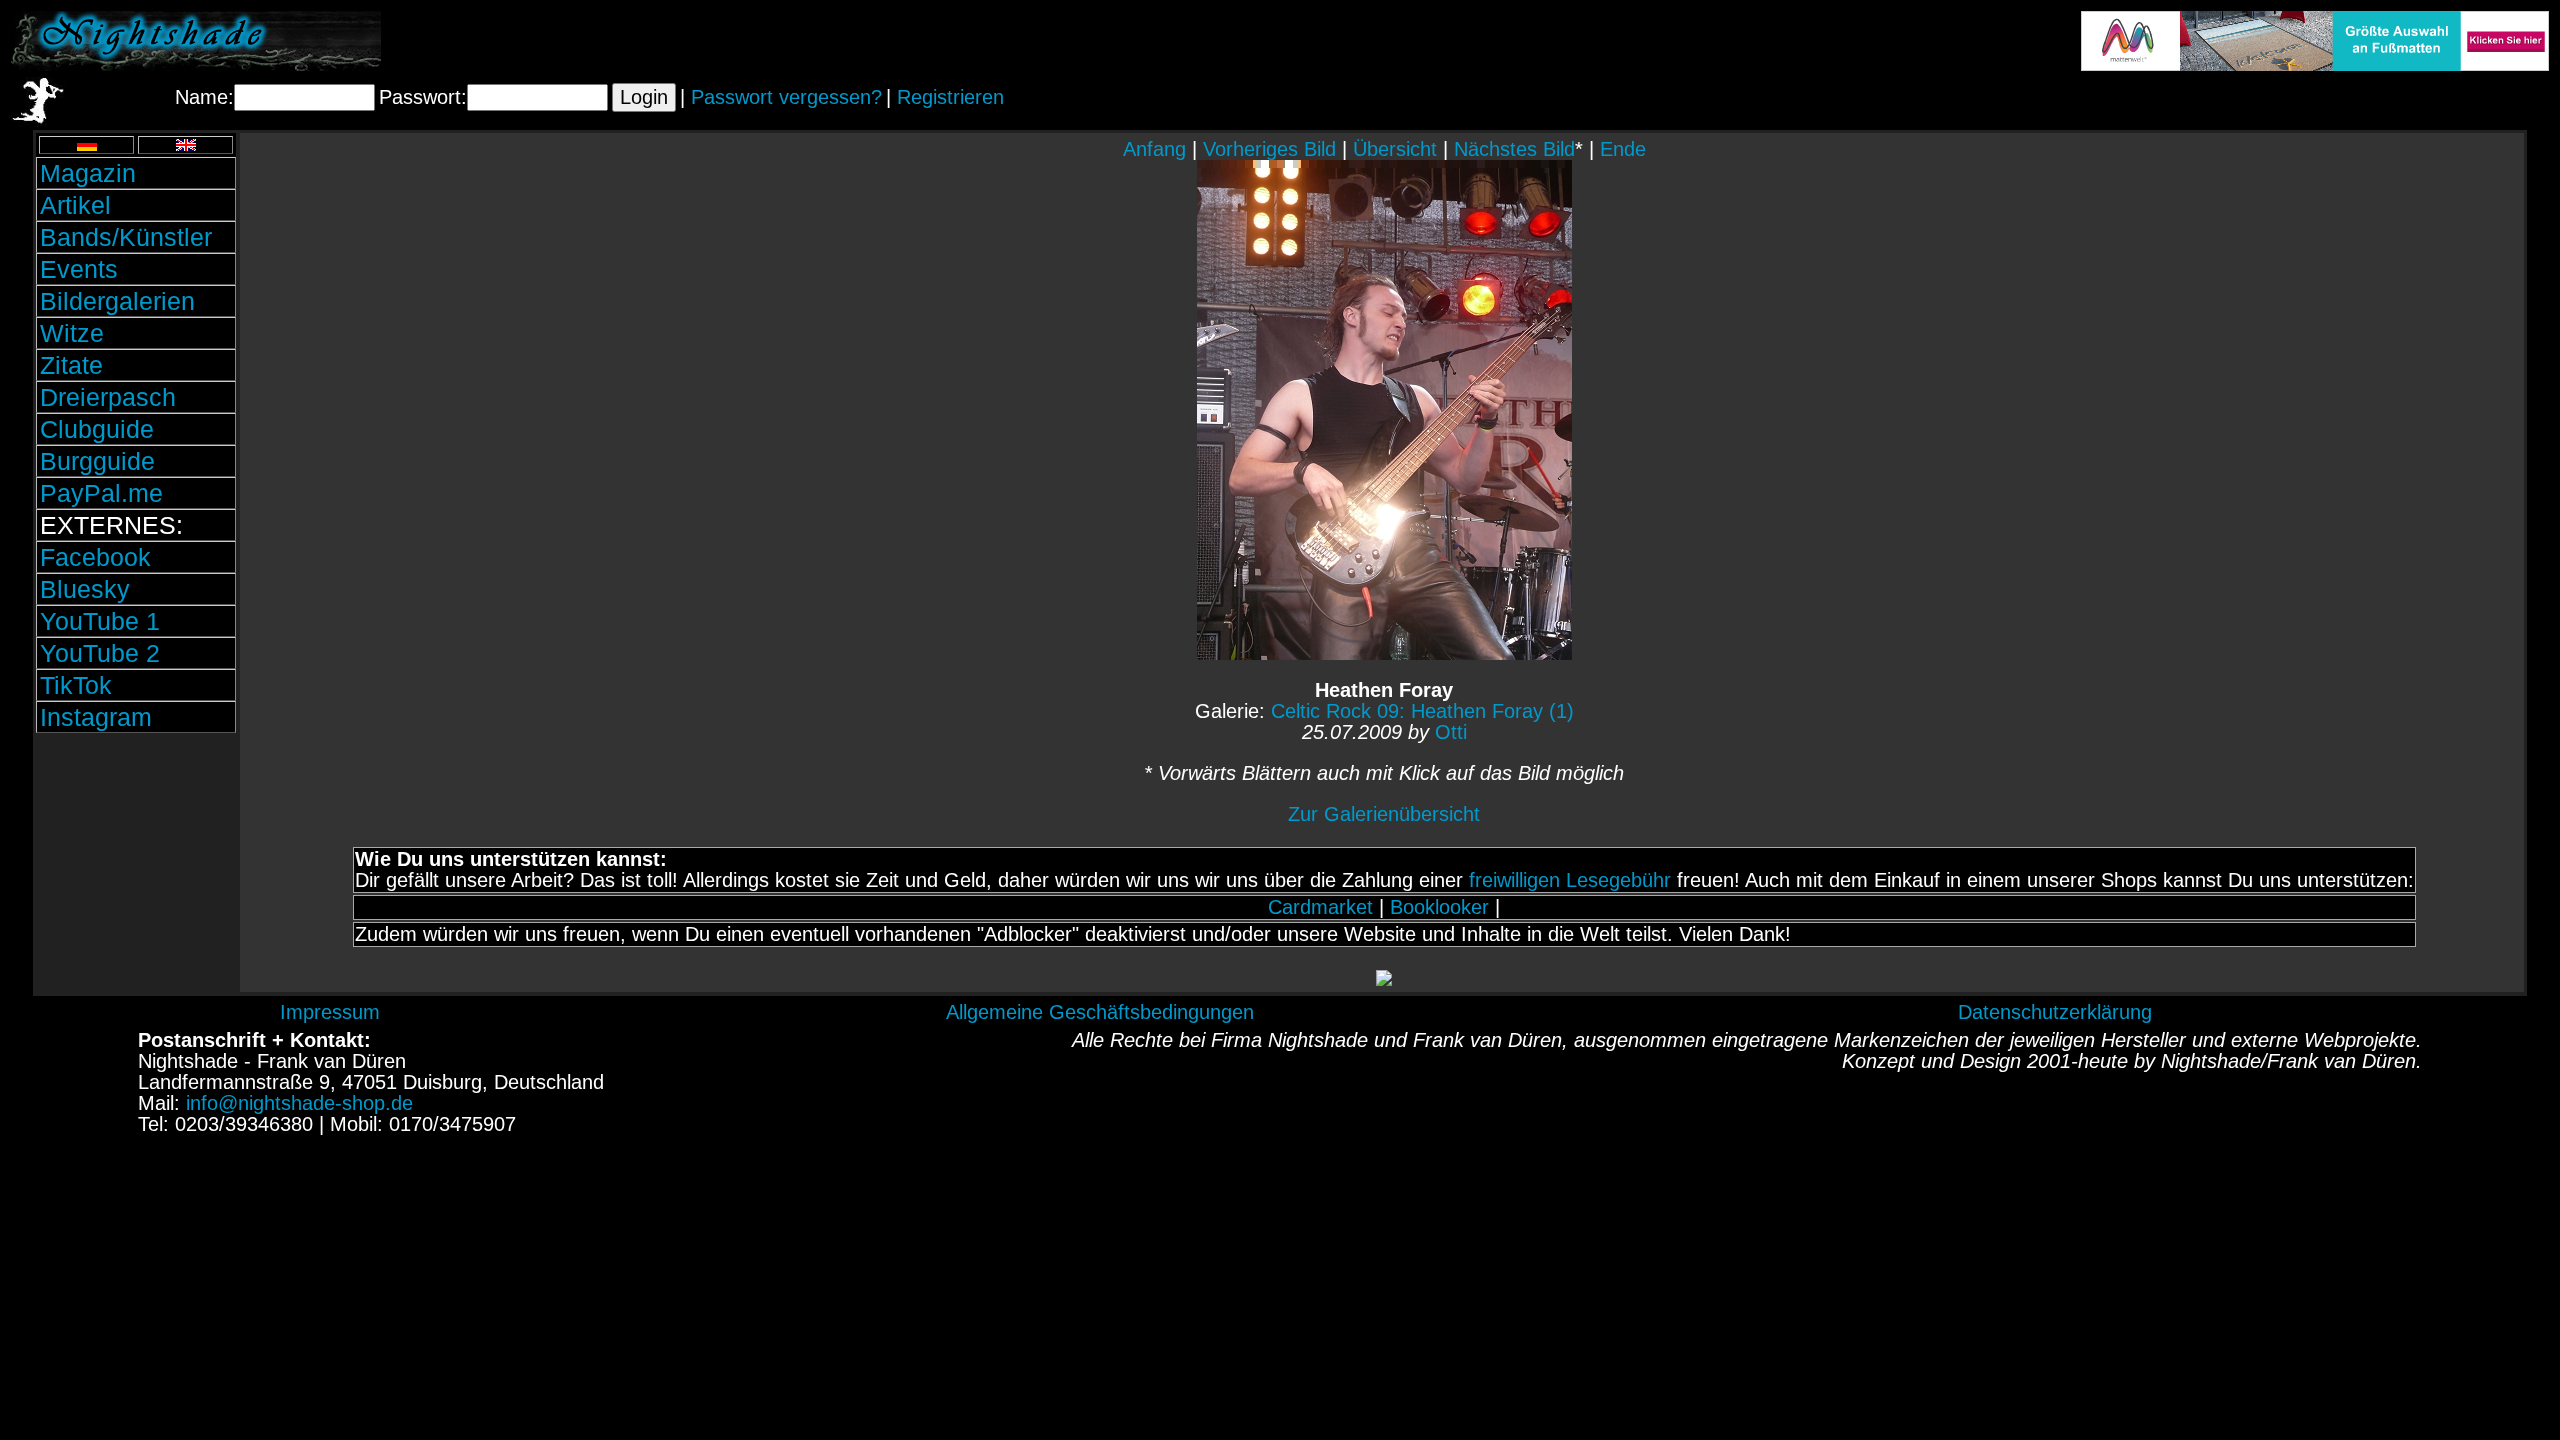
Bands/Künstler (126, 237)
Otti (1451, 732)
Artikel (75, 205)
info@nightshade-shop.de (299, 1103)
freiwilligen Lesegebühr (1570, 880)
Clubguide (97, 429)
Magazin (88, 173)
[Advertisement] (136, 873)
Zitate (71, 365)
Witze (72, 333)
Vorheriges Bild (1269, 149)
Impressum (330, 1012)
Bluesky (85, 589)
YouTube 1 (100, 621)
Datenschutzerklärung (2055, 1012)
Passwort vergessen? (786, 97)
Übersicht (1395, 149)
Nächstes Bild (1514, 149)
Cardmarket (1320, 907)
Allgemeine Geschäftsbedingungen (1100, 1012)
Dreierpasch (108, 397)
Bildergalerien (117, 301)
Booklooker (1439, 907)
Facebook (95, 557)
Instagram (96, 717)
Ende (1623, 149)
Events (79, 269)
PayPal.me (101, 493)
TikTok (76, 685)
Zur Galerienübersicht (1384, 814)
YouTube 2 (100, 653)
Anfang (1154, 149)
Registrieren (950, 97)
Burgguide (97, 461)
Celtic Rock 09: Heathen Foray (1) (1422, 711)
